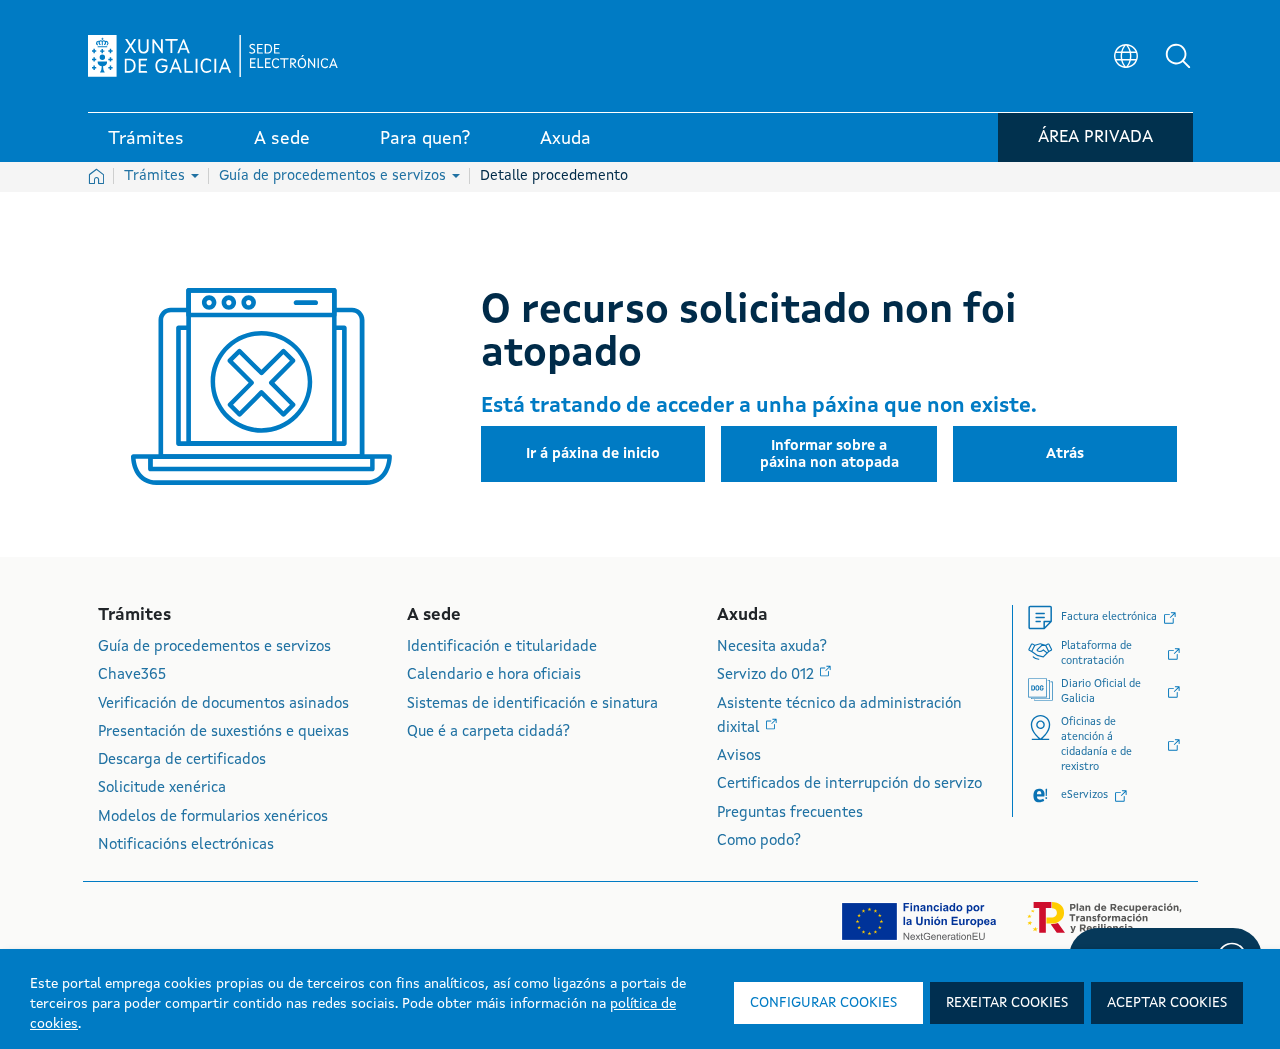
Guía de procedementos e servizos (334, 176)
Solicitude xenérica (162, 788)
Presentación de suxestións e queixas (223, 732)
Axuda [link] (565, 139)
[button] (1178, 56)
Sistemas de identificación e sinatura (532, 704)
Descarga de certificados (182, 760)
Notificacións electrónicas (186, 845)
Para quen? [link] (425, 139)
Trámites (156, 176)
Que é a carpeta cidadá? (488, 732)
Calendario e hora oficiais (494, 675)
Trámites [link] (146, 139)
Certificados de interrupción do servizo (849, 784)
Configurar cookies (823, 1003)
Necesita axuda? (772, 647)
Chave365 (132, 675)
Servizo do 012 (767, 675)
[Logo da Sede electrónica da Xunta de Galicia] (213, 56)
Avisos (739, 756)
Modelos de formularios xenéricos (213, 817)
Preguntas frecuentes (790, 813)
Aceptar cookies (1167, 1003)
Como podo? (759, 841)
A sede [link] (282, 139)
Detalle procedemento (554, 176)
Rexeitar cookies (1007, 1003)
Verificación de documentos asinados (223, 704)
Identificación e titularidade (502, 647)
